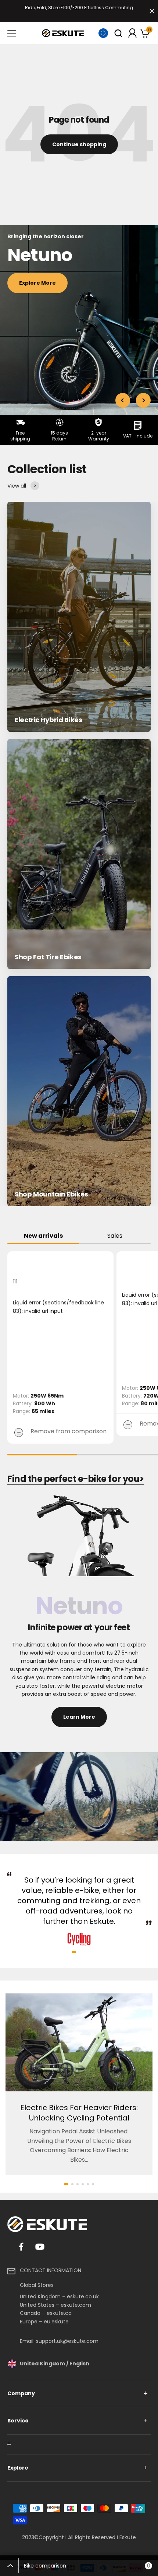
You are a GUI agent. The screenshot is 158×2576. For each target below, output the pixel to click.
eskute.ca (59, 2313)
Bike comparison (87, 2566)
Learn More (79, 1717)
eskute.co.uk (83, 2296)
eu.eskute (56, 2322)
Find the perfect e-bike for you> (76, 1479)
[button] (74, 1952)
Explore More (37, 283)
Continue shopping (79, 144)
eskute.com (76, 2305)
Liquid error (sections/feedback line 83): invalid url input (58, 1307)
